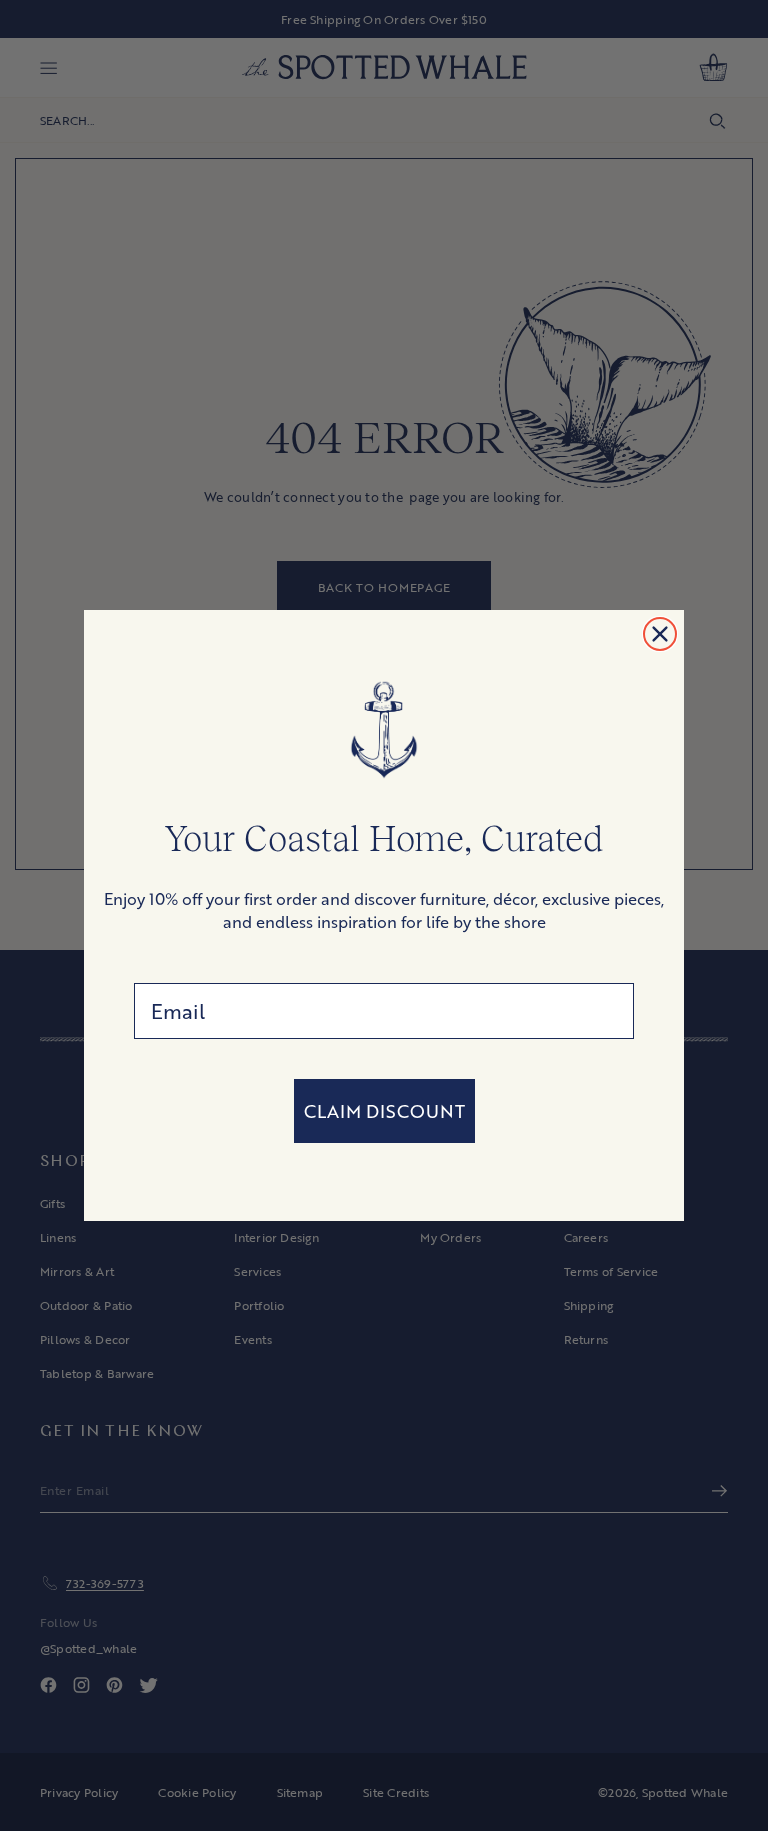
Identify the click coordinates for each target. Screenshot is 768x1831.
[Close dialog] (660, 634)
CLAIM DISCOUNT (384, 1111)
